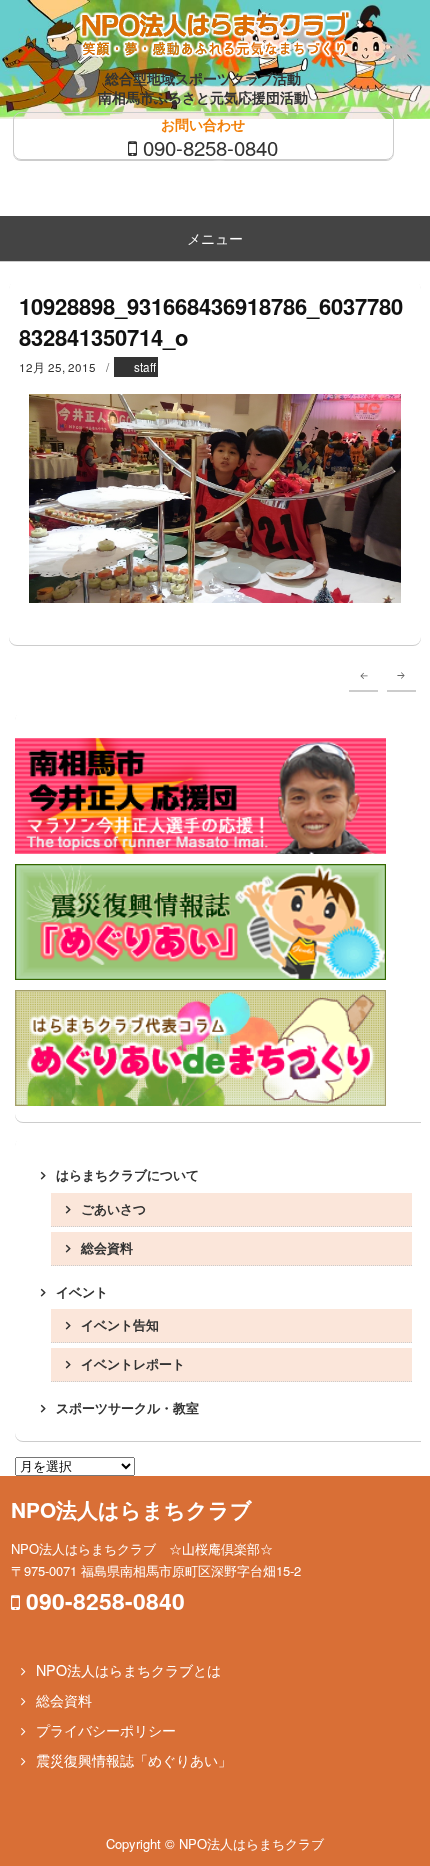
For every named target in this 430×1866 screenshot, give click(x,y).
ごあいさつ (113, 1208)
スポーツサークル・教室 (127, 1407)
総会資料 (107, 1247)
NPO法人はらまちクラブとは (128, 1670)
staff (145, 367)
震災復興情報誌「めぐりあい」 (134, 1760)
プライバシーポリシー (106, 1730)
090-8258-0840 (210, 147)
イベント (82, 1291)
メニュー (215, 238)
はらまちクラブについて (127, 1174)
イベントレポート (133, 1363)
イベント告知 (120, 1324)
